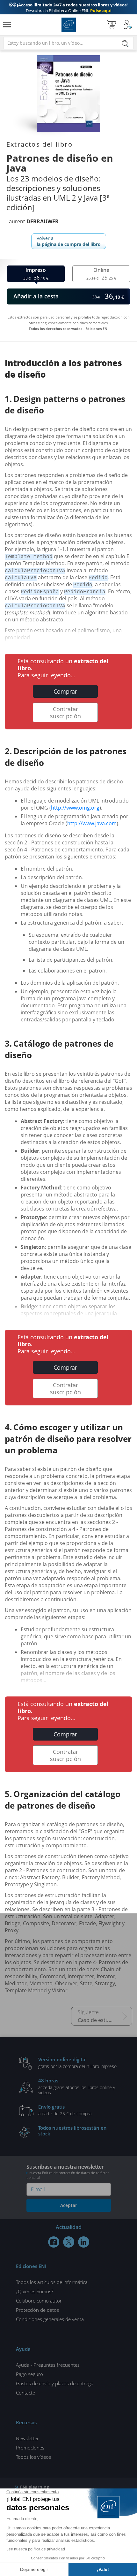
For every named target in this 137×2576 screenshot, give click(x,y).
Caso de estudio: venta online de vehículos (105, 2020)
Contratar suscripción (65, 712)
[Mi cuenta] (128, 25)
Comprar (65, 691)
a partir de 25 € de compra (65, 2110)
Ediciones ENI (69, 25)
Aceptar (69, 2205)
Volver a (69, 241)
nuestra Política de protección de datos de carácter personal (68, 2175)
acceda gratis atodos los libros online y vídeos (77, 2086)
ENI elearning (35, 2487)
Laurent (32, 221)
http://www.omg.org (75, 808)
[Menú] (7, 25)
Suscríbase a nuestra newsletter (68, 2172)
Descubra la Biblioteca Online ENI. (68, 8)
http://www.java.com (92, 823)
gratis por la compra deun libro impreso (77, 2063)
